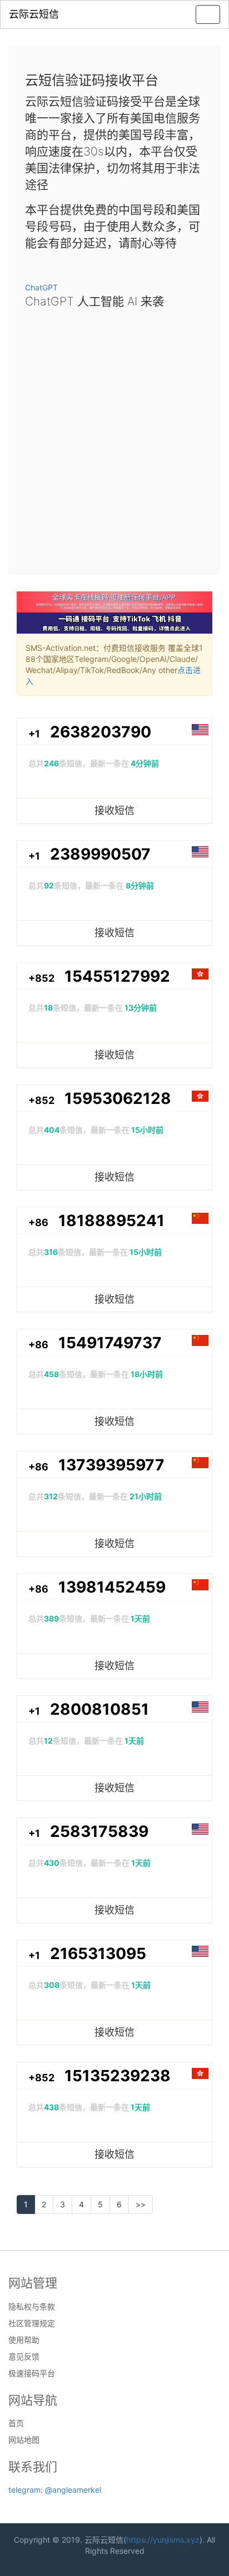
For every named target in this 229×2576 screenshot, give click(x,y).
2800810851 (99, 1709)
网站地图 (24, 2440)
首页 (16, 2423)
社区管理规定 (32, 2323)
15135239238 (118, 2076)
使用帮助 (24, 2340)
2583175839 (99, 1831)
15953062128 (118, 1098)
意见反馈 (24, 2357)
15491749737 (110, 1343)
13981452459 (112, 1587)
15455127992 (117, 976)
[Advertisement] (114, 438)
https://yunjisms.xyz (163, 2540)
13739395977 (111, 1465)
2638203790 (101, 732)
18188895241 (111, 1221)
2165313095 (98, 1954)
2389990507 (100, 854)
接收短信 (114, 810)
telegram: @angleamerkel (55, 2490)
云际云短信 (34, 14)
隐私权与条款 (32, 2307)
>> (141, 2204)
